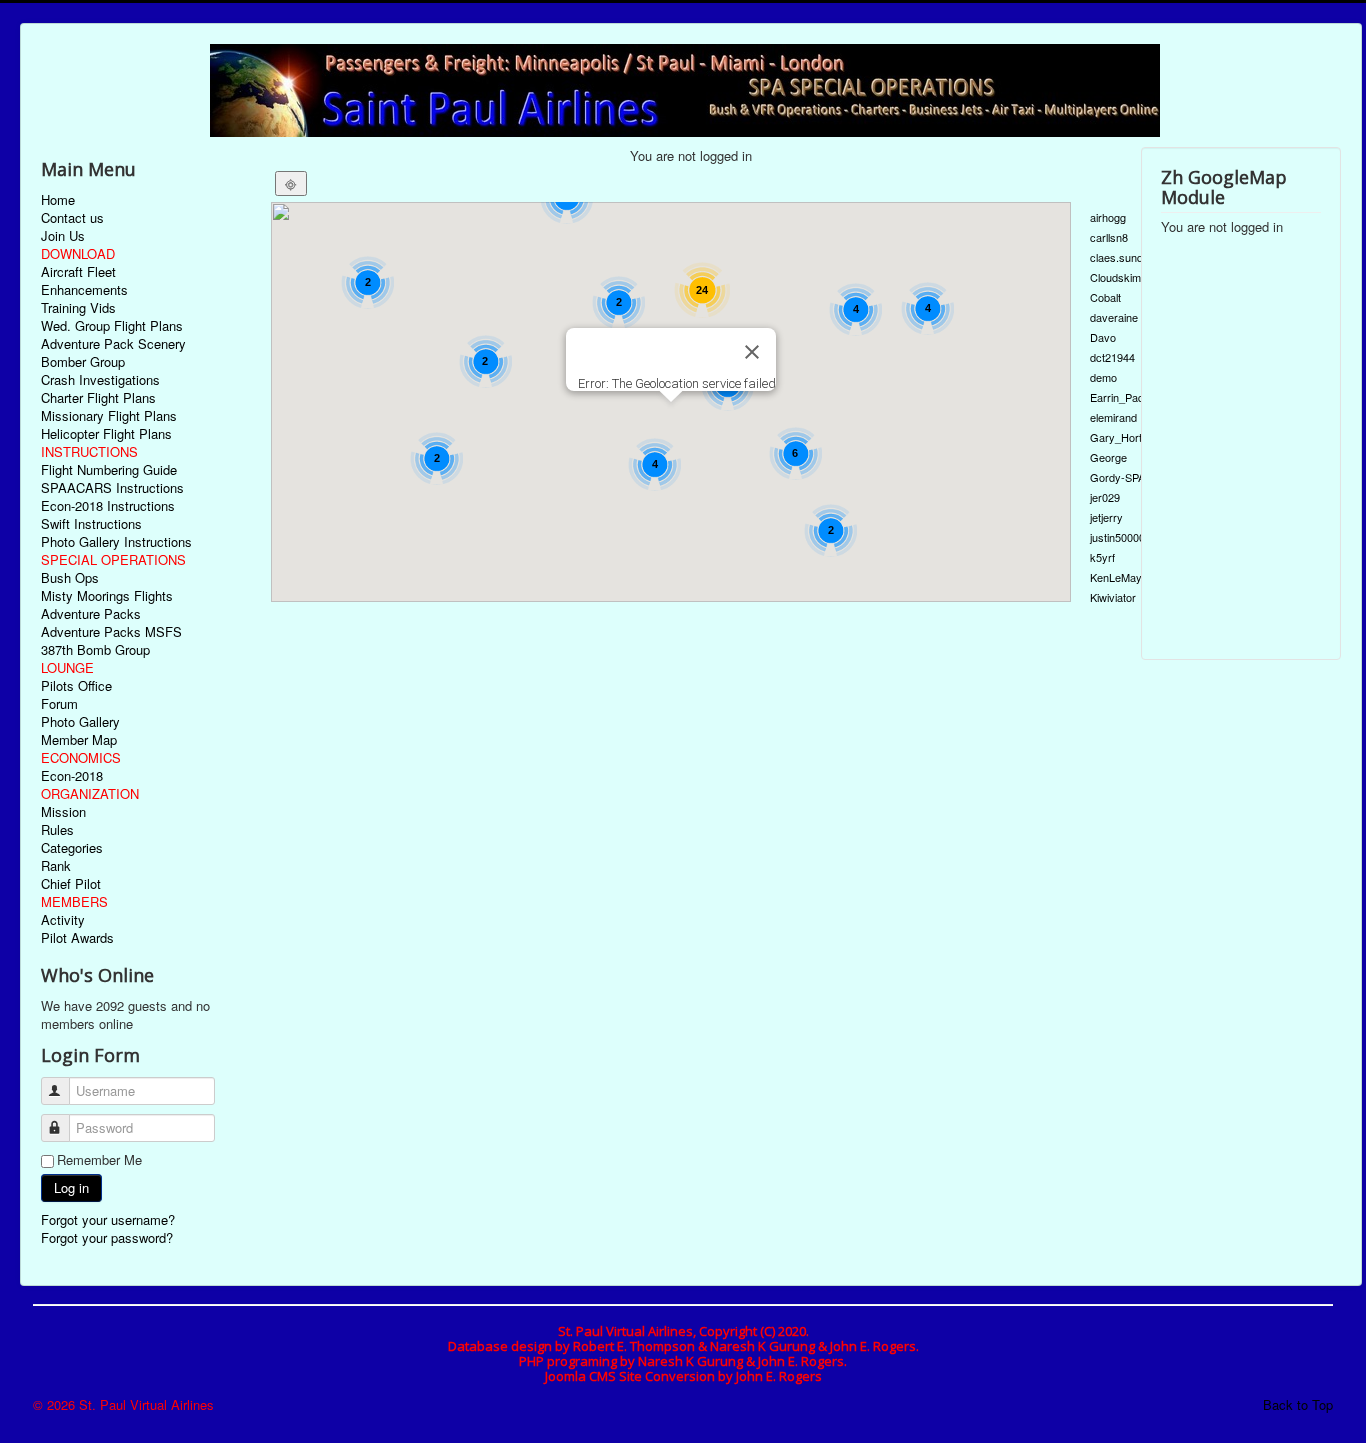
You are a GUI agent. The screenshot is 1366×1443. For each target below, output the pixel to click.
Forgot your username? (108, 1219)
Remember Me (99, 1160)
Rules (57, 830)
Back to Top (1298, 1404)
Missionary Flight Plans (109, 416)
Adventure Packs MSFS (111, 632)
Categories (72, 848)
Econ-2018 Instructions (108, 506)
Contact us (72, 218)
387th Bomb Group (95, 650)
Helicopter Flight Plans (106, 434)
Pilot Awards (77, 938)
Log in (71, 1187)
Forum (59, 704)
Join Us (63, 236)
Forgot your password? (107, 1237)
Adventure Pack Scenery (113, 344)
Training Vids (78, 308)
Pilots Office (76, 686)
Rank (56, 866)
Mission (63, 812)
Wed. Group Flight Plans (112, 326)
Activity (63, 920)
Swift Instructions (91, 524)
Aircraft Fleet (78, 272)
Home (58, 200)
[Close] (752, 352)
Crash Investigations (100, 380)
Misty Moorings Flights (107, 596)
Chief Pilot (71, 884)
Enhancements (84, 290)
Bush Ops (70, 578)
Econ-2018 (72, 776)
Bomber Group (83, 362)
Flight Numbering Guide (109, 470)
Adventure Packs (91, 614)
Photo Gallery (80, 722)
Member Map (79, 740)
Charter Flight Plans (98, 398)
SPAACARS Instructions (112, 488)
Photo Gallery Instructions (116, 542)
